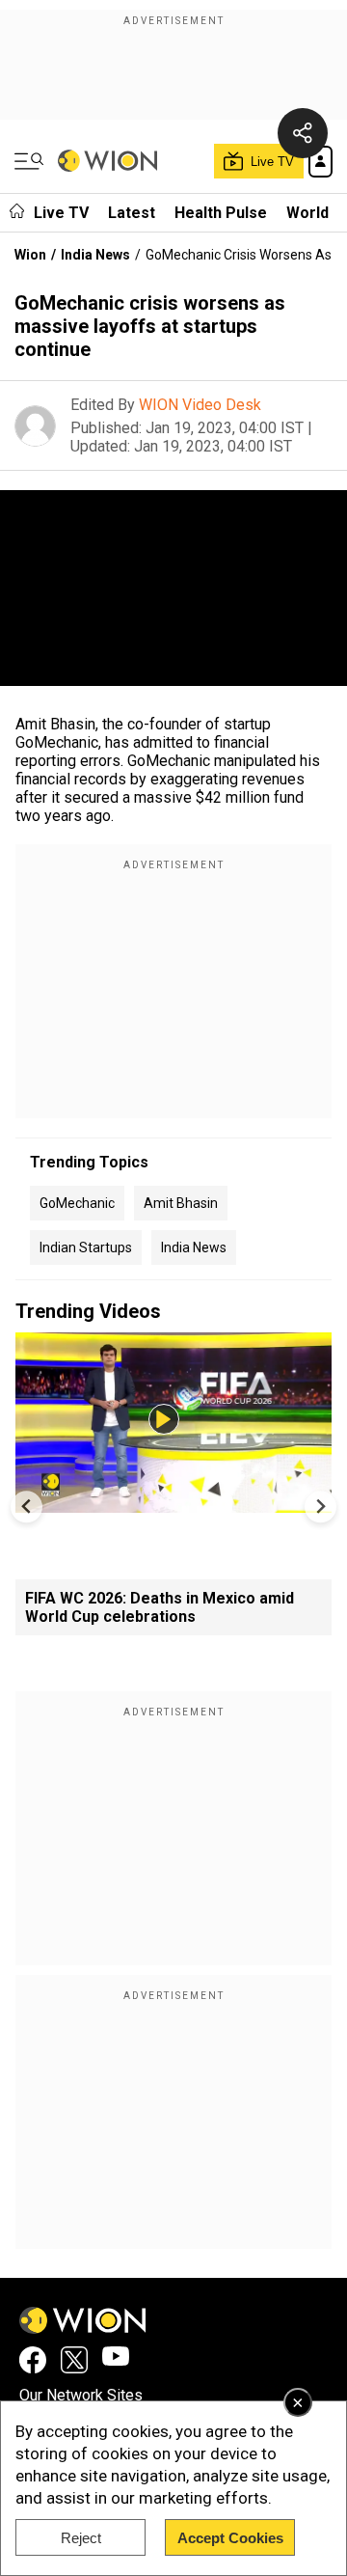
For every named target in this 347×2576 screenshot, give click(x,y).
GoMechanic (77, 1203)
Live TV (61, 213)
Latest (132, 213)
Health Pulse (221, 213)
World (307, 213)
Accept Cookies (230, 2538)
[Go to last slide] (27, 1507)
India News (95, 255)
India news (194, 1247)
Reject (81, 2538)
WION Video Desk (200, 405)
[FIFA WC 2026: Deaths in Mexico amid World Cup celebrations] (173, 1504)
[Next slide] (320, 1507)
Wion (30, 255)
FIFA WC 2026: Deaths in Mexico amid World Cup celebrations (160, 1607)
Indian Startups (86, 1247)
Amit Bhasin (181, 1203)
